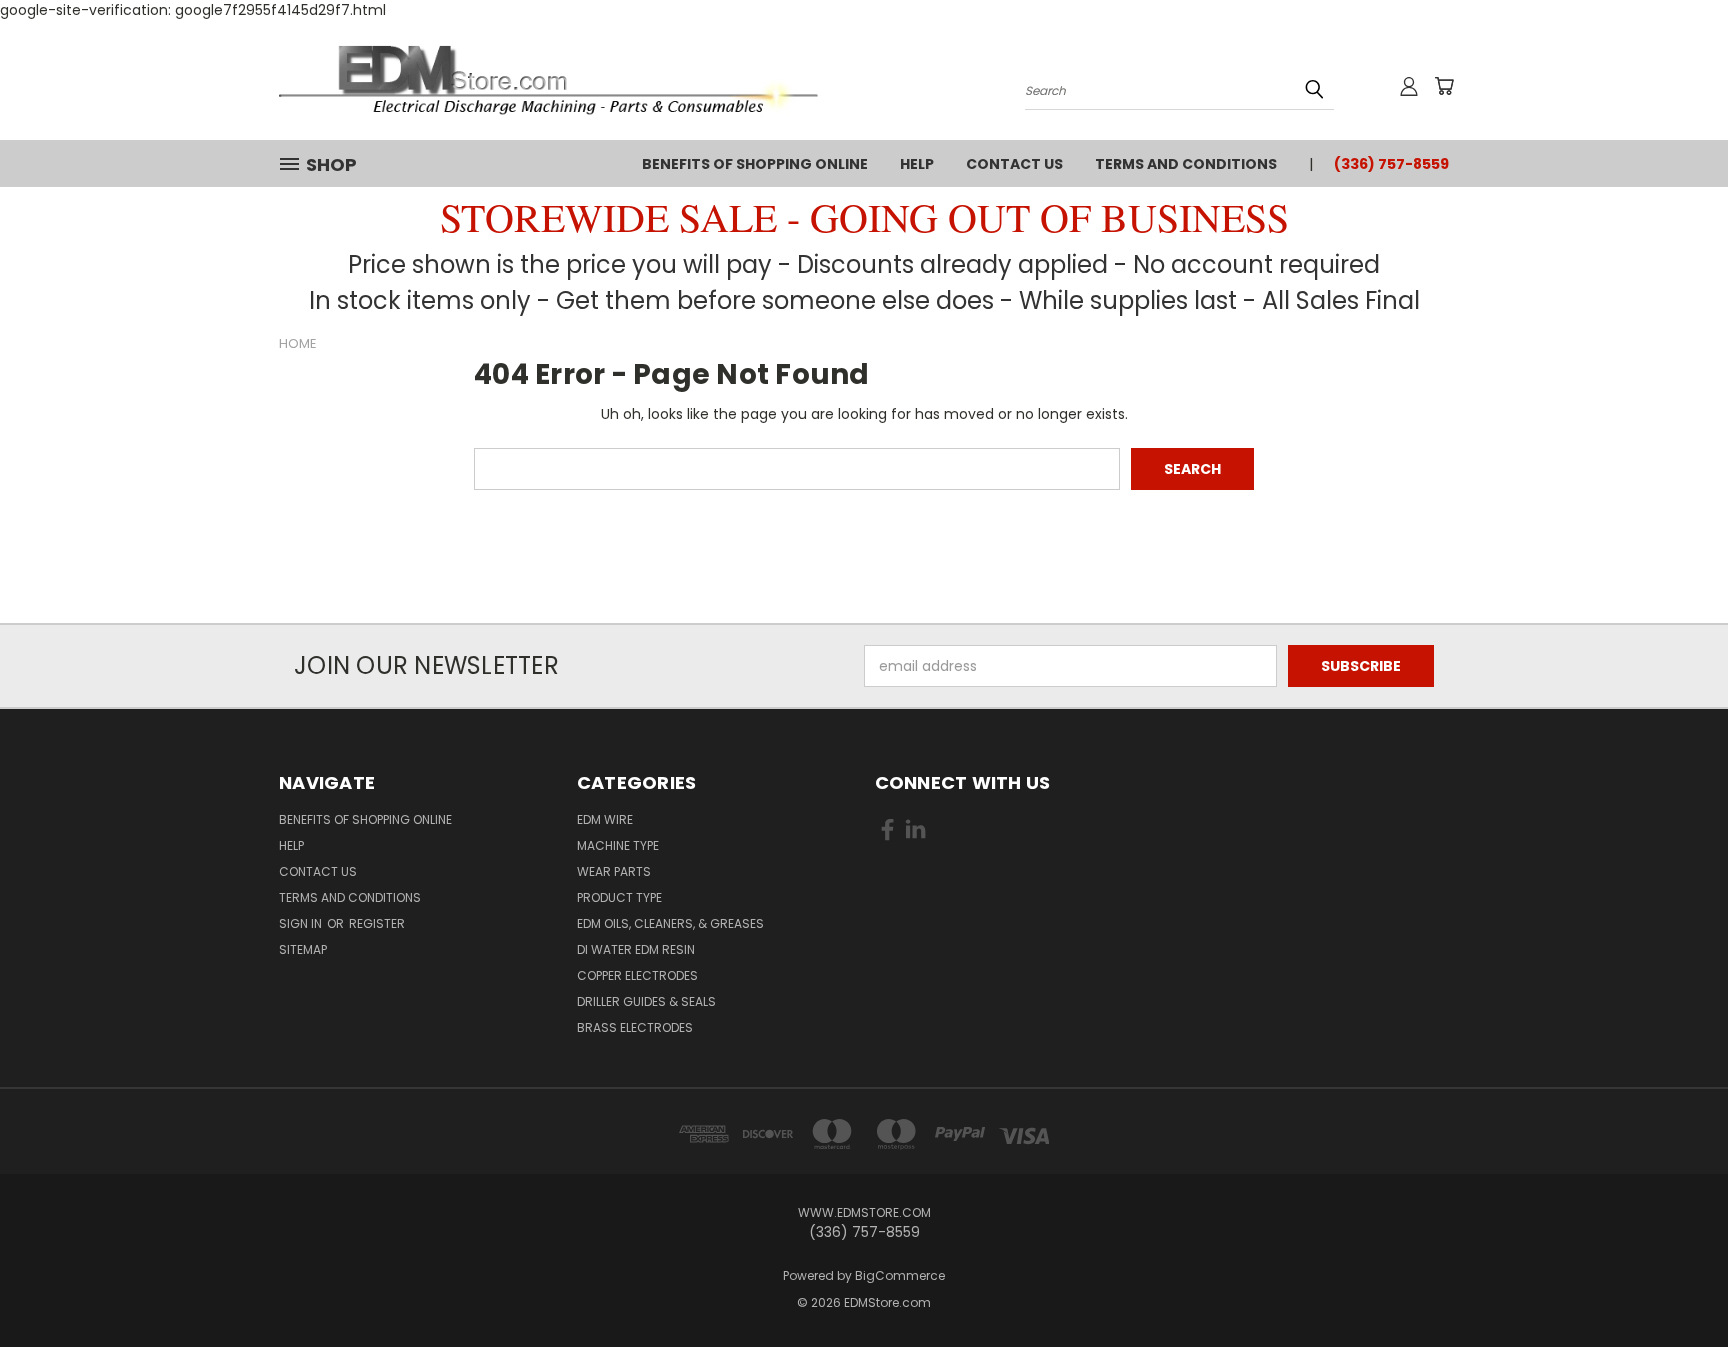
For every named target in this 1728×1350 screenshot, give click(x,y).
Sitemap (303, 949)
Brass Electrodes (635, 1027)
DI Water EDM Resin (636, 949)
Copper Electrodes (637, 975)
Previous (1675, 1287)
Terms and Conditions (1186, 164)
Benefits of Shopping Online (755, 164)
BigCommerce (900, 1275)
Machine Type (618, 845)
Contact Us (1014, 164)
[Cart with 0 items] (1444, 86)
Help (917, 164)
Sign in (302, 923)
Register (377, 923)
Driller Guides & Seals (646, 1001)
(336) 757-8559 (1391, 164)
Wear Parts (614, 871)
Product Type (619, 897)
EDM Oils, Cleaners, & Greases (670, 923)
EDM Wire (605, 819)
